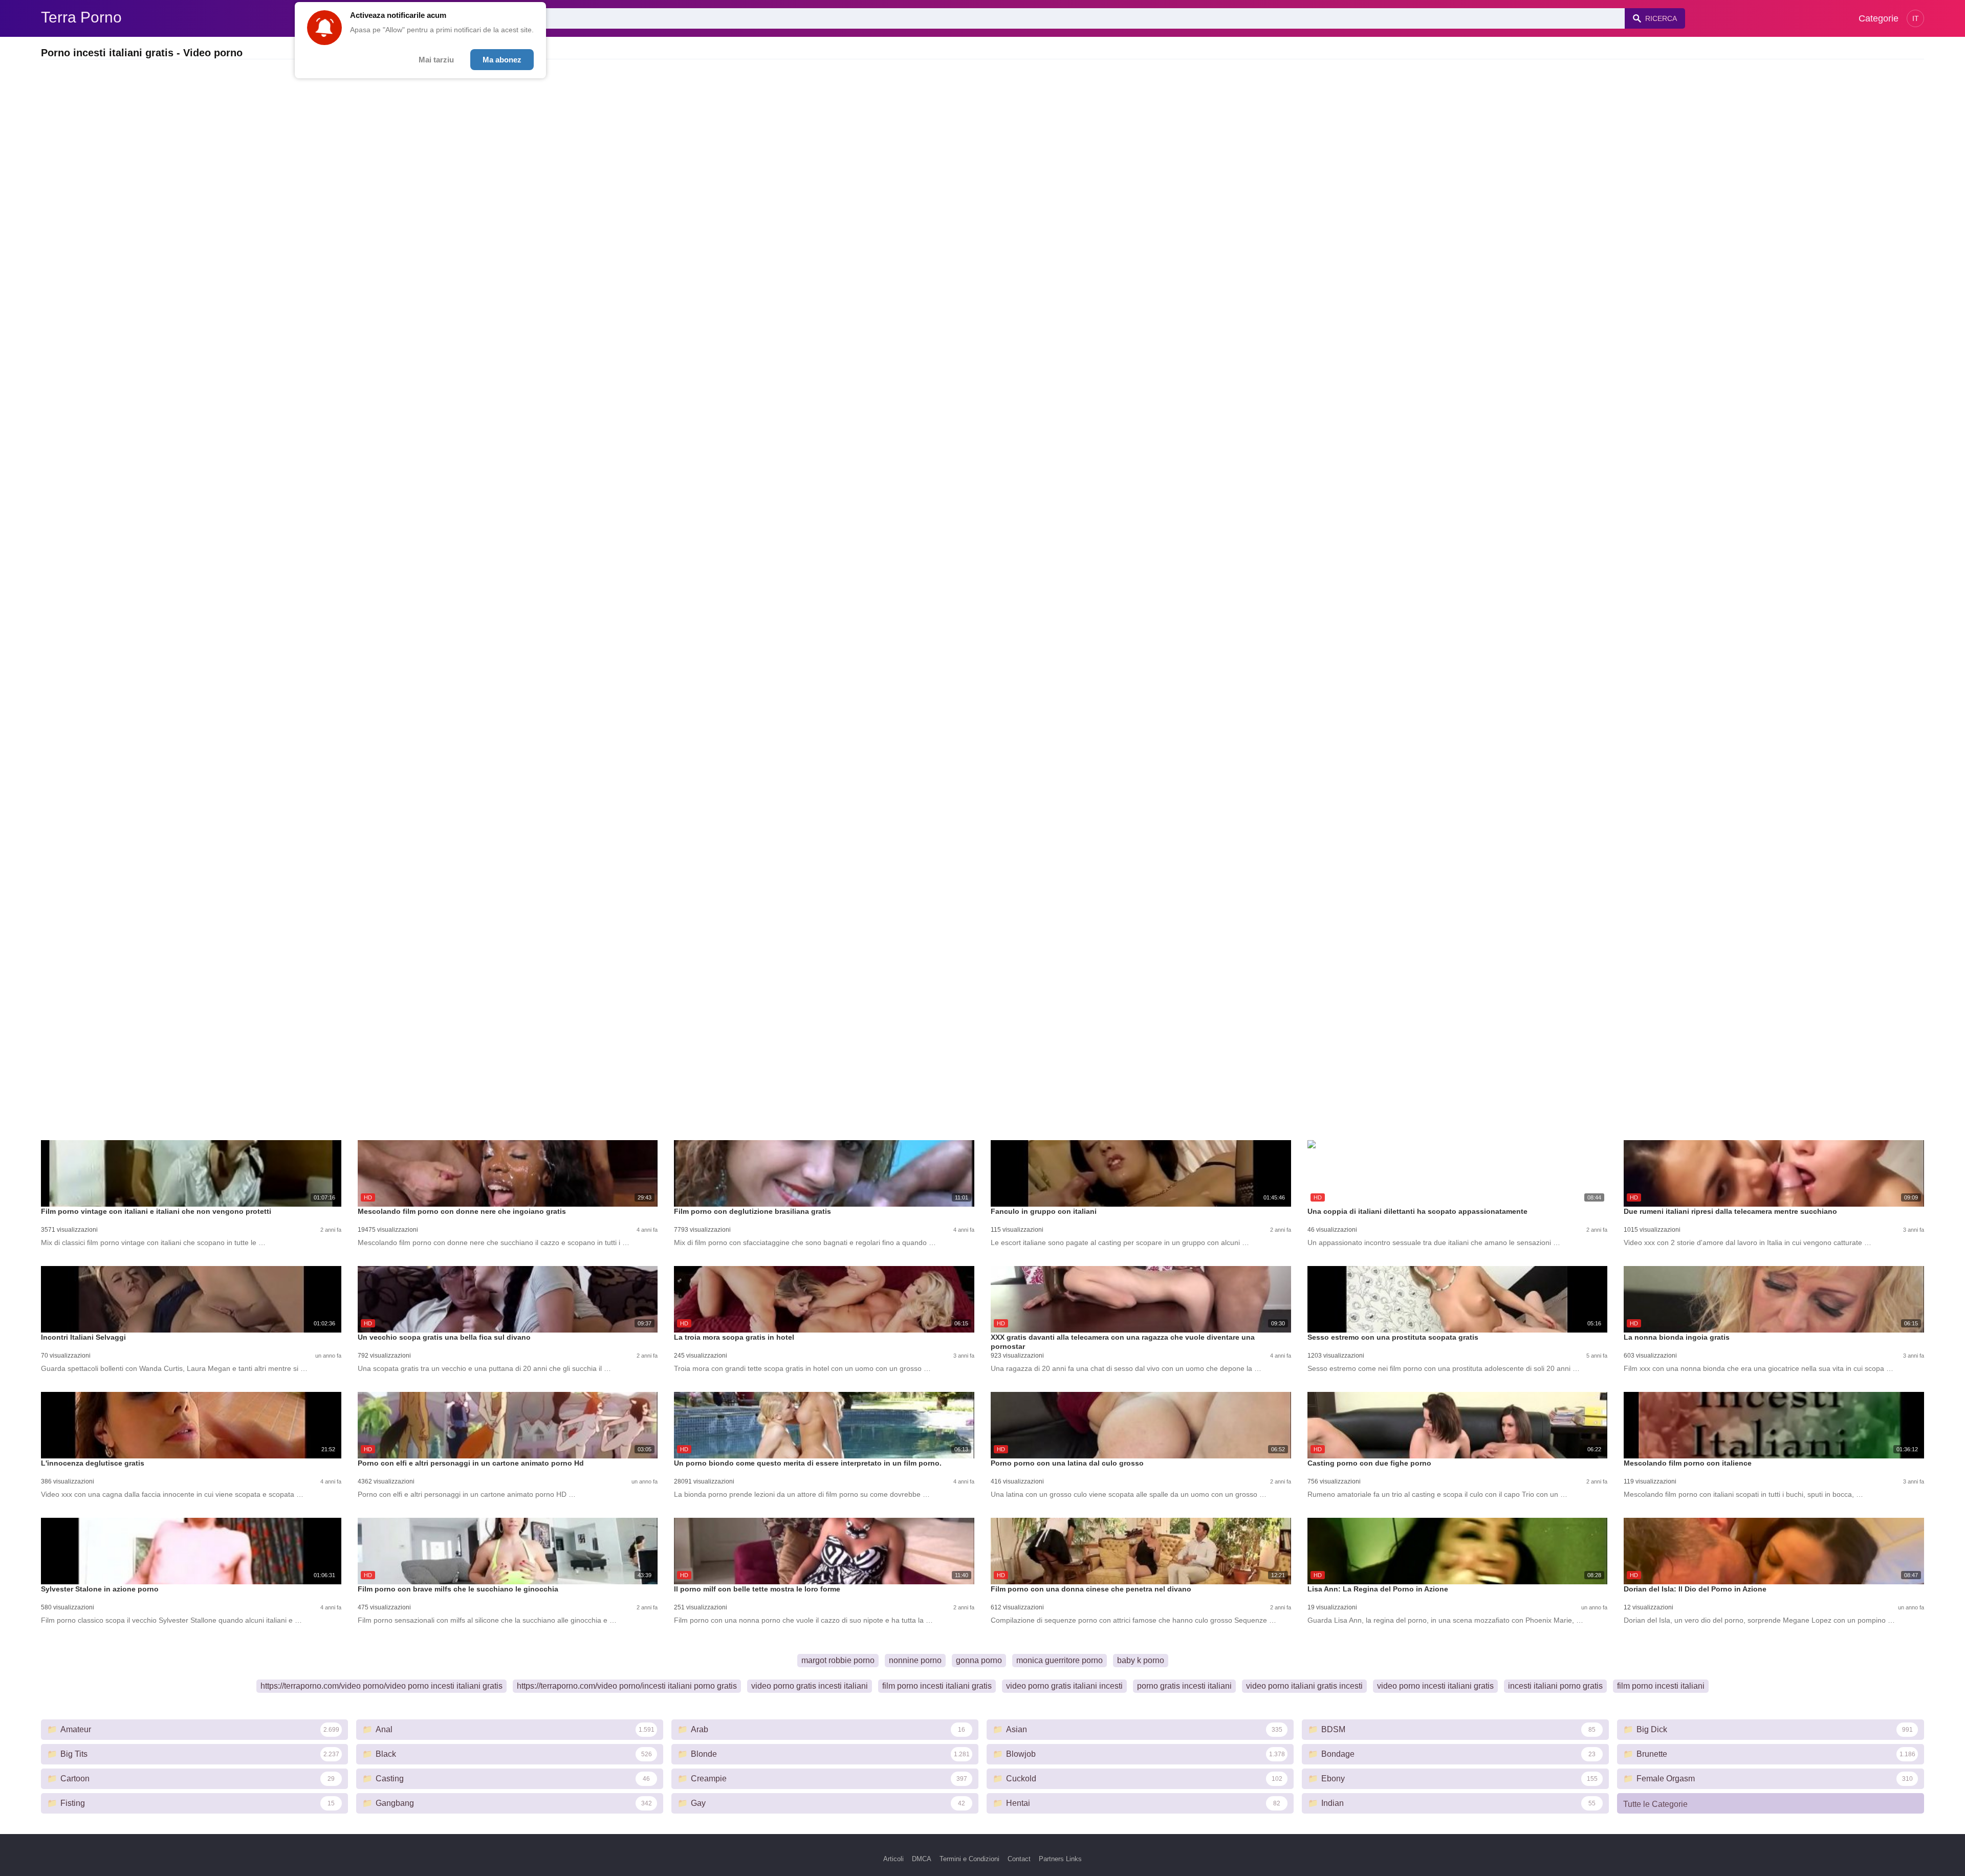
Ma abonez (502, 60)
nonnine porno (915, 1660)
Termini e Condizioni (969, 1859)
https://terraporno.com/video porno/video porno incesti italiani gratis (381, 1686)
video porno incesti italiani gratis (1435, 1686)
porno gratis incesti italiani (1184, 1686)
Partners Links (1060, 1859)
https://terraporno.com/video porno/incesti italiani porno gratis (627, 1686)
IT (1916, 18)
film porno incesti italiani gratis (937, 1686)
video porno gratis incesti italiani (810, 1686)
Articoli (893, 1859)
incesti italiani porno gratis (1555, 1686)
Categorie (1879, 18)
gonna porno (979, 1660)
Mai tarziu (436, 60)
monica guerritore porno (1060, 1660)
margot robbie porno (838, 1660)
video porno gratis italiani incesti (1064, 1686)
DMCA (922, 1859)
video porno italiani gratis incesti (1304, 1686)
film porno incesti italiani (1661, 1686)
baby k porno (1141, 1660)
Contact (1019, 1859)
